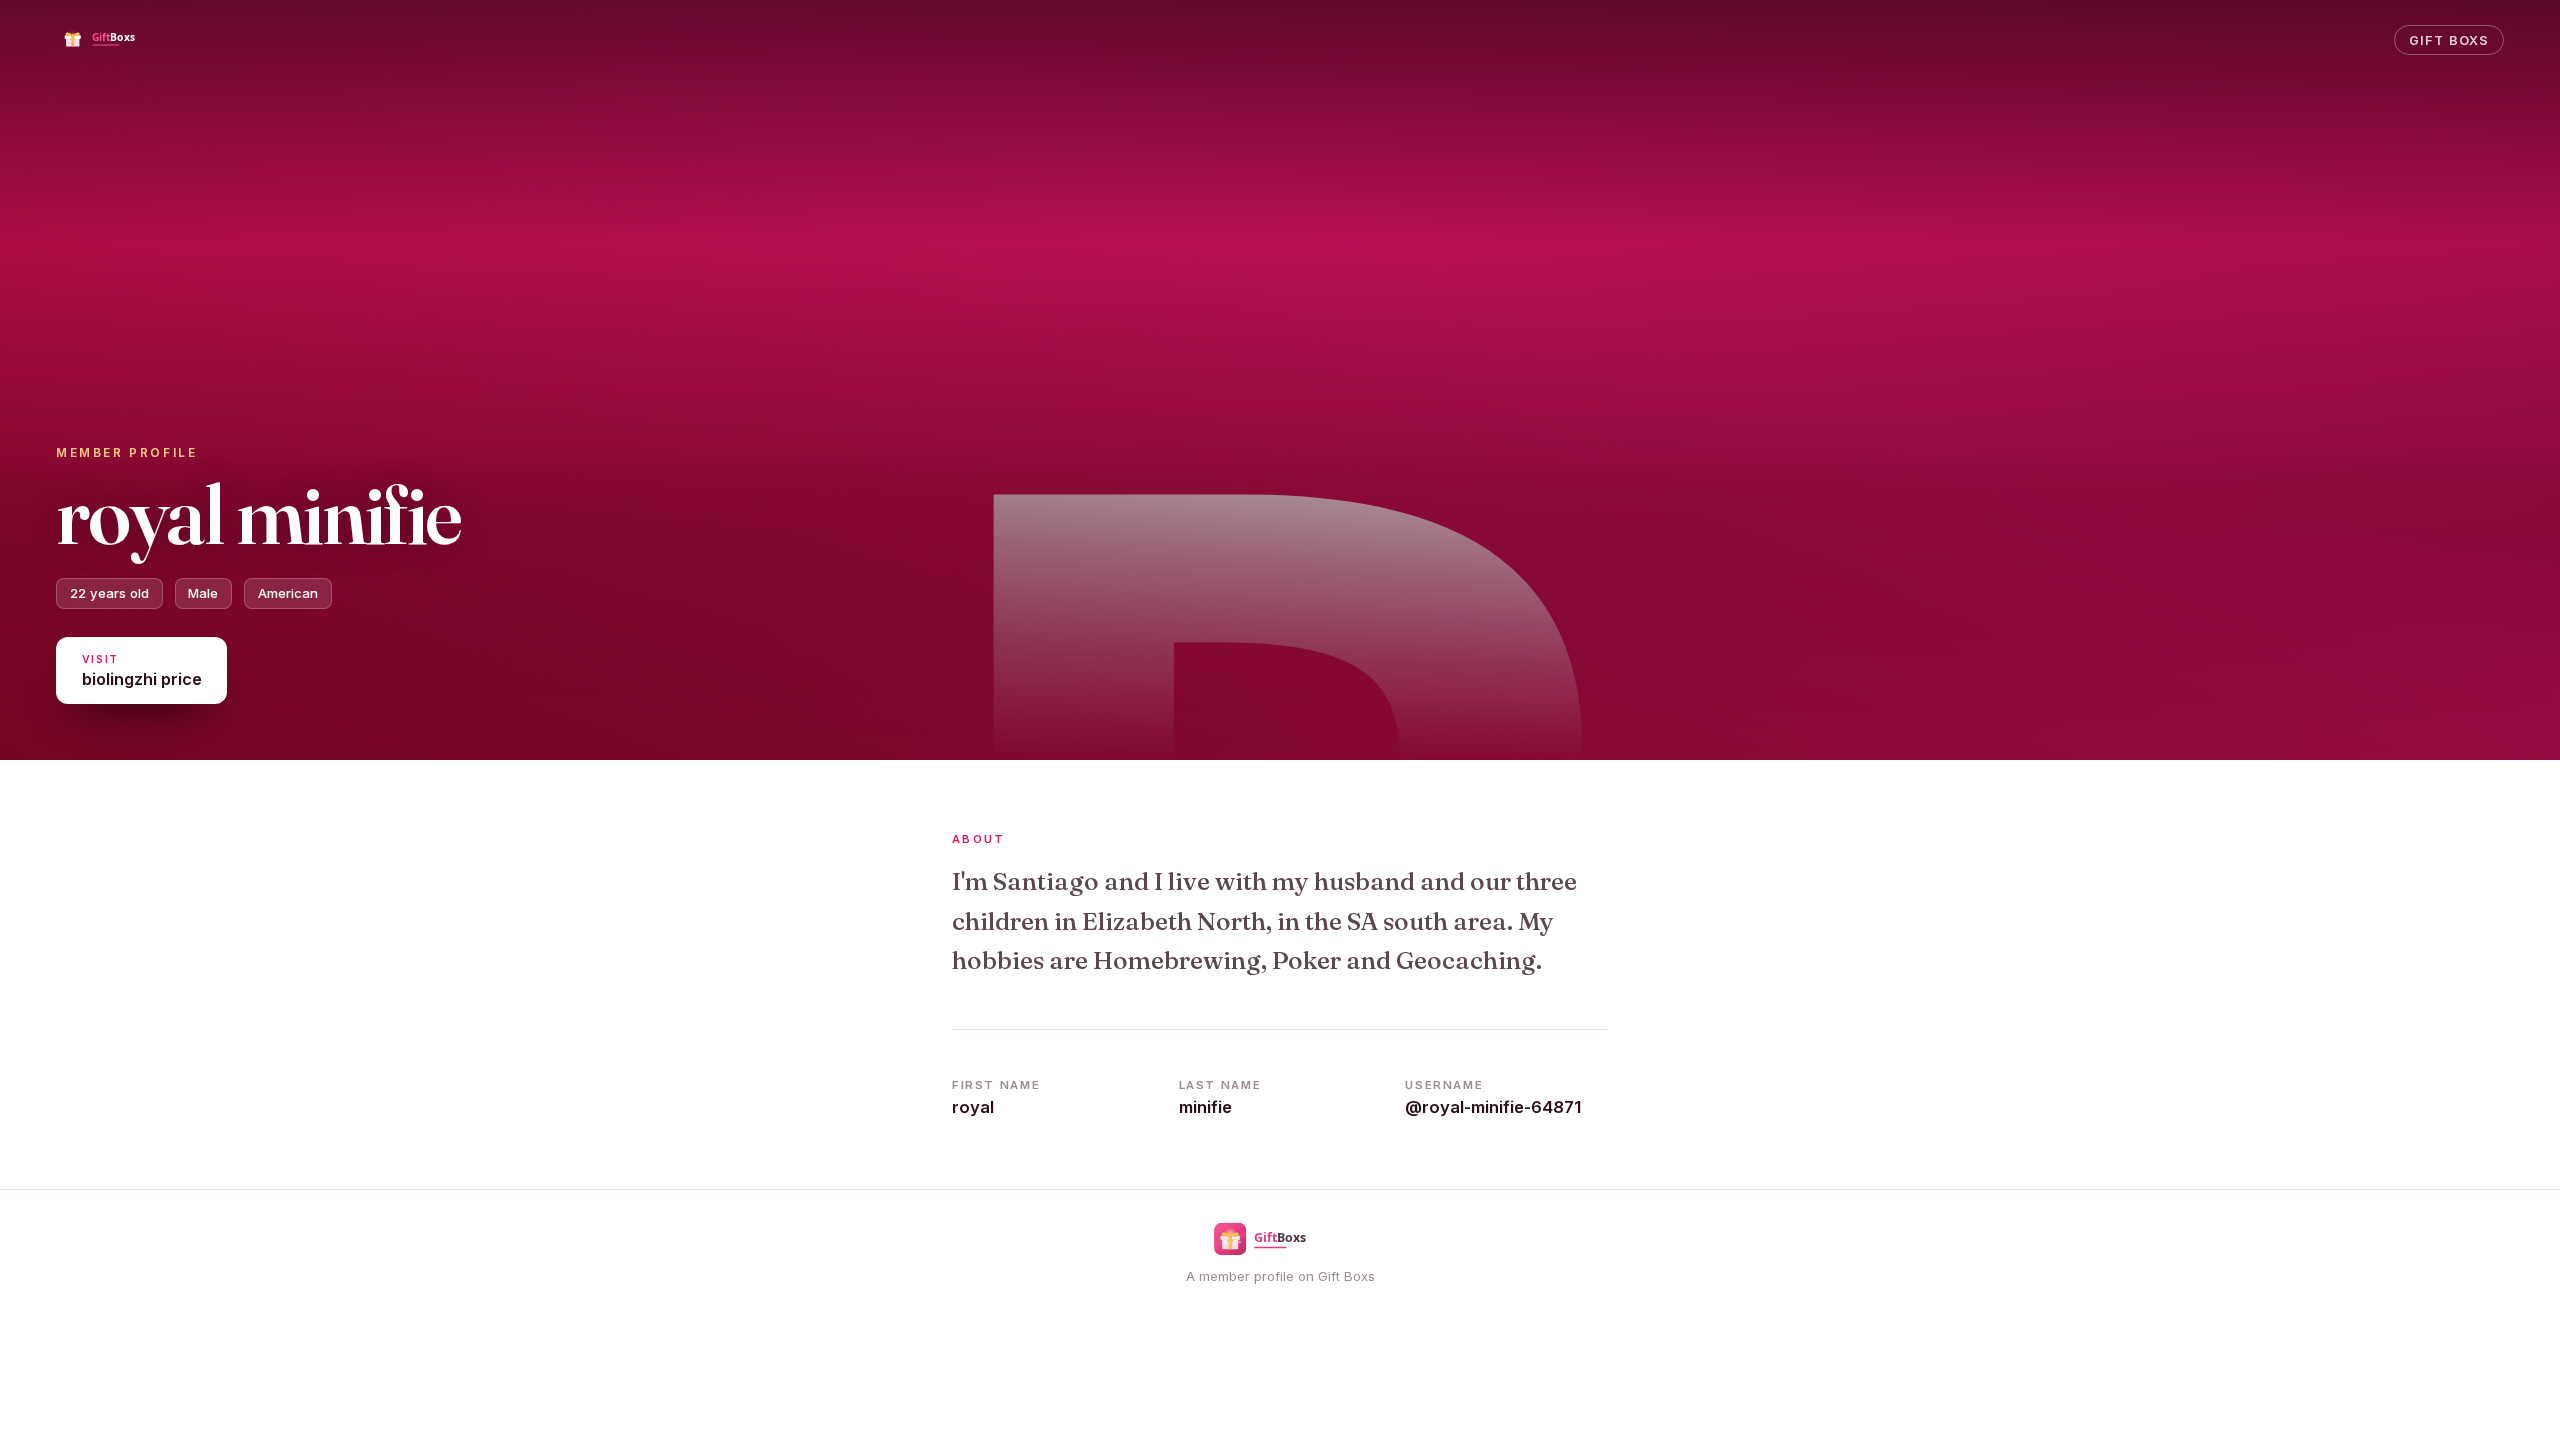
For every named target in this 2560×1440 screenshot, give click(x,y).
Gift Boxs (2448, 40)
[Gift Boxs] (114, 40)
